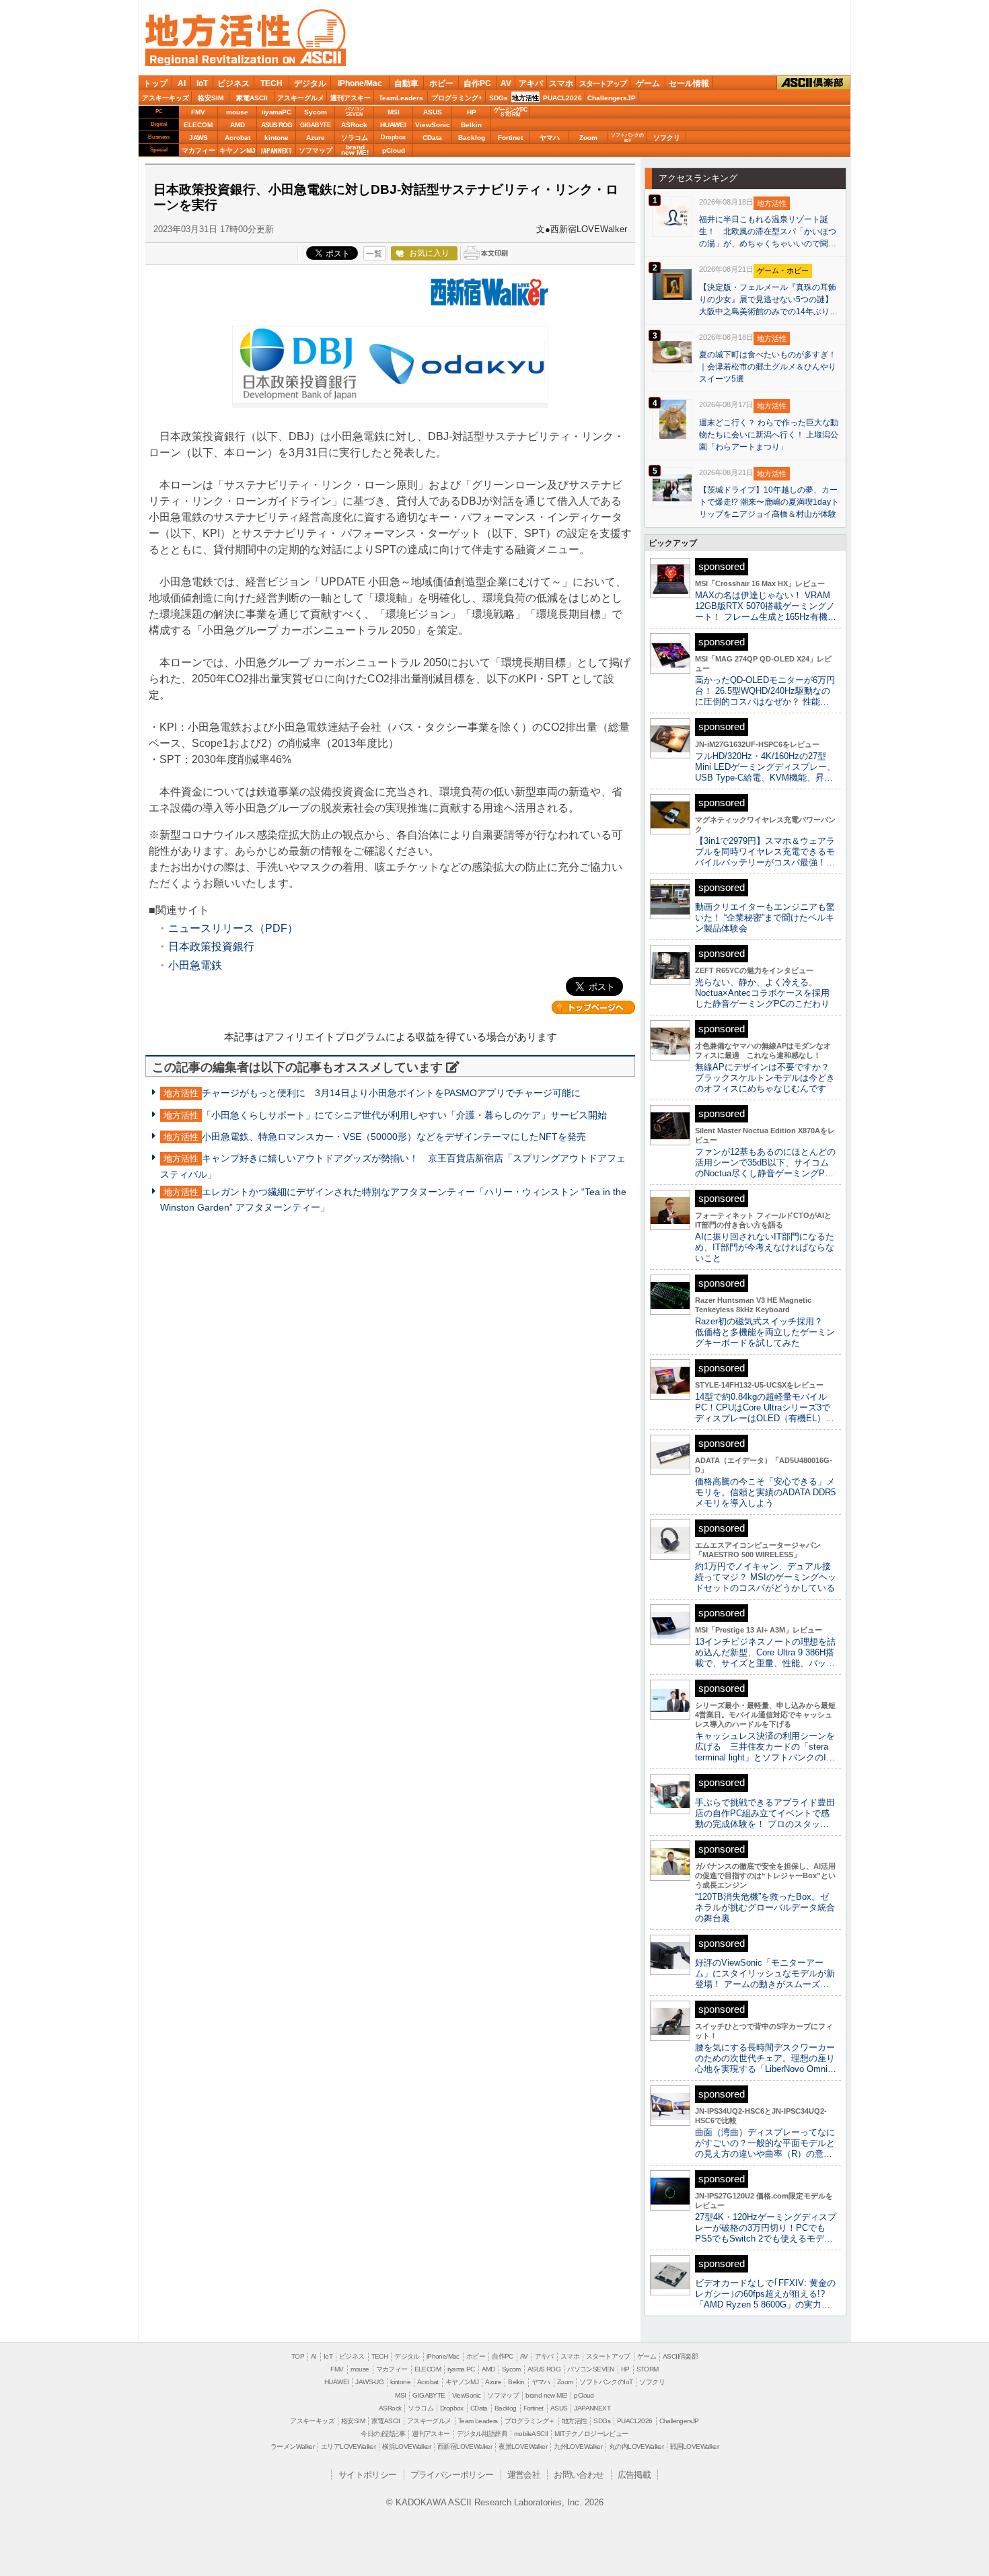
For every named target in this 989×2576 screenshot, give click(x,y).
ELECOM (198, 125)
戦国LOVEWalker (694, 2446)
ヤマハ (550, 138)
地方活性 (525, 98)
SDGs (499, 98)
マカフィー (198, 150)
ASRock (354, 125)
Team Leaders (478, 2421)
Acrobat (237, 138)
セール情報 (689, 83)
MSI (394, 112)
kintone (277, 138)
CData (432, 138)
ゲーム (648, 83)
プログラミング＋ (530, 2421)
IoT (202, 83)
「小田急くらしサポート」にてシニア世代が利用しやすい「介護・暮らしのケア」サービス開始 (404, 1115)
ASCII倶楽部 (813, 82)
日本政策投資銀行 (211, 946)
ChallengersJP (612, 98)
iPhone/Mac (360, 83)
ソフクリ (667, 138)
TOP (298, 2356)
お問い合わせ (579, 2475)
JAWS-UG (369, 2382)
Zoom (588, 138)
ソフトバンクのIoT (627, 138)
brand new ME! (546, 2395)
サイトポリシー (368, 2475)
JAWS (198, 138)
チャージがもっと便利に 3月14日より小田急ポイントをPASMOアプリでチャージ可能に (391, 1093)
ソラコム (355, 138)
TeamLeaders (401, 98)
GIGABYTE (315, 125)
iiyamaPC (276, 112)
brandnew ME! (355, 150)
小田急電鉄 (195, 965)
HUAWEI (393, 125)
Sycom (316, 112)
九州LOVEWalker (578, 2446)
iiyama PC (461, 2369)
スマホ (561, 83)
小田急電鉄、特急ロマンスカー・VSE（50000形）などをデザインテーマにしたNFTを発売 (394, 1137)
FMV (198, 112)
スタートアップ (603, 83)
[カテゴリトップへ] (593, 1007)
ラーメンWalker (292, 2446)
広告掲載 (634, 2475)
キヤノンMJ (237, 150)
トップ (155, 83)
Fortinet (510, 138)
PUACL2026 (562, 98)
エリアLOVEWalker (348, 2446)
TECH (271, 83)
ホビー (441, 83)
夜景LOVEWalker (523, 2446)
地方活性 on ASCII (246, 38)
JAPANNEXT (276, 150)
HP (472, 112)
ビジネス (233, 83)
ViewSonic (433, 125)
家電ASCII (252, 98)
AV (506, 83)
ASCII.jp (314, 57)
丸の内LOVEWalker (636, 2446)
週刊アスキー (351, 98)
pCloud (394, 150)
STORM (648, 2369)
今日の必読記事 (383, 2434)
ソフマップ (316, 150)
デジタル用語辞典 (482, 2434)
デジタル (310, 83)
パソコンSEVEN (355, 111)
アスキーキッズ (166, 98)
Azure (316, 138)
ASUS (433, 112)
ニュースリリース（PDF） (233, 928)
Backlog (472, 138)
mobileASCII (531, 2434)
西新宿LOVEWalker (465, 2446)
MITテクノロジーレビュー (591, 2434)
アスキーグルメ (301, 98)
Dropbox (393, 137)
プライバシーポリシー (452, 2475)
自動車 (406, 83)
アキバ (531, 83)
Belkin (471, 125)
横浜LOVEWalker (406, 2446)
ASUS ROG (277, 125)
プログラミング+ (457, 98)
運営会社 (524, 2475)
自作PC (477, 83)
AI (182, 83)
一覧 (374, 254)
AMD (237, 125)
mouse (237, 112)
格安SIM (211, 98)
